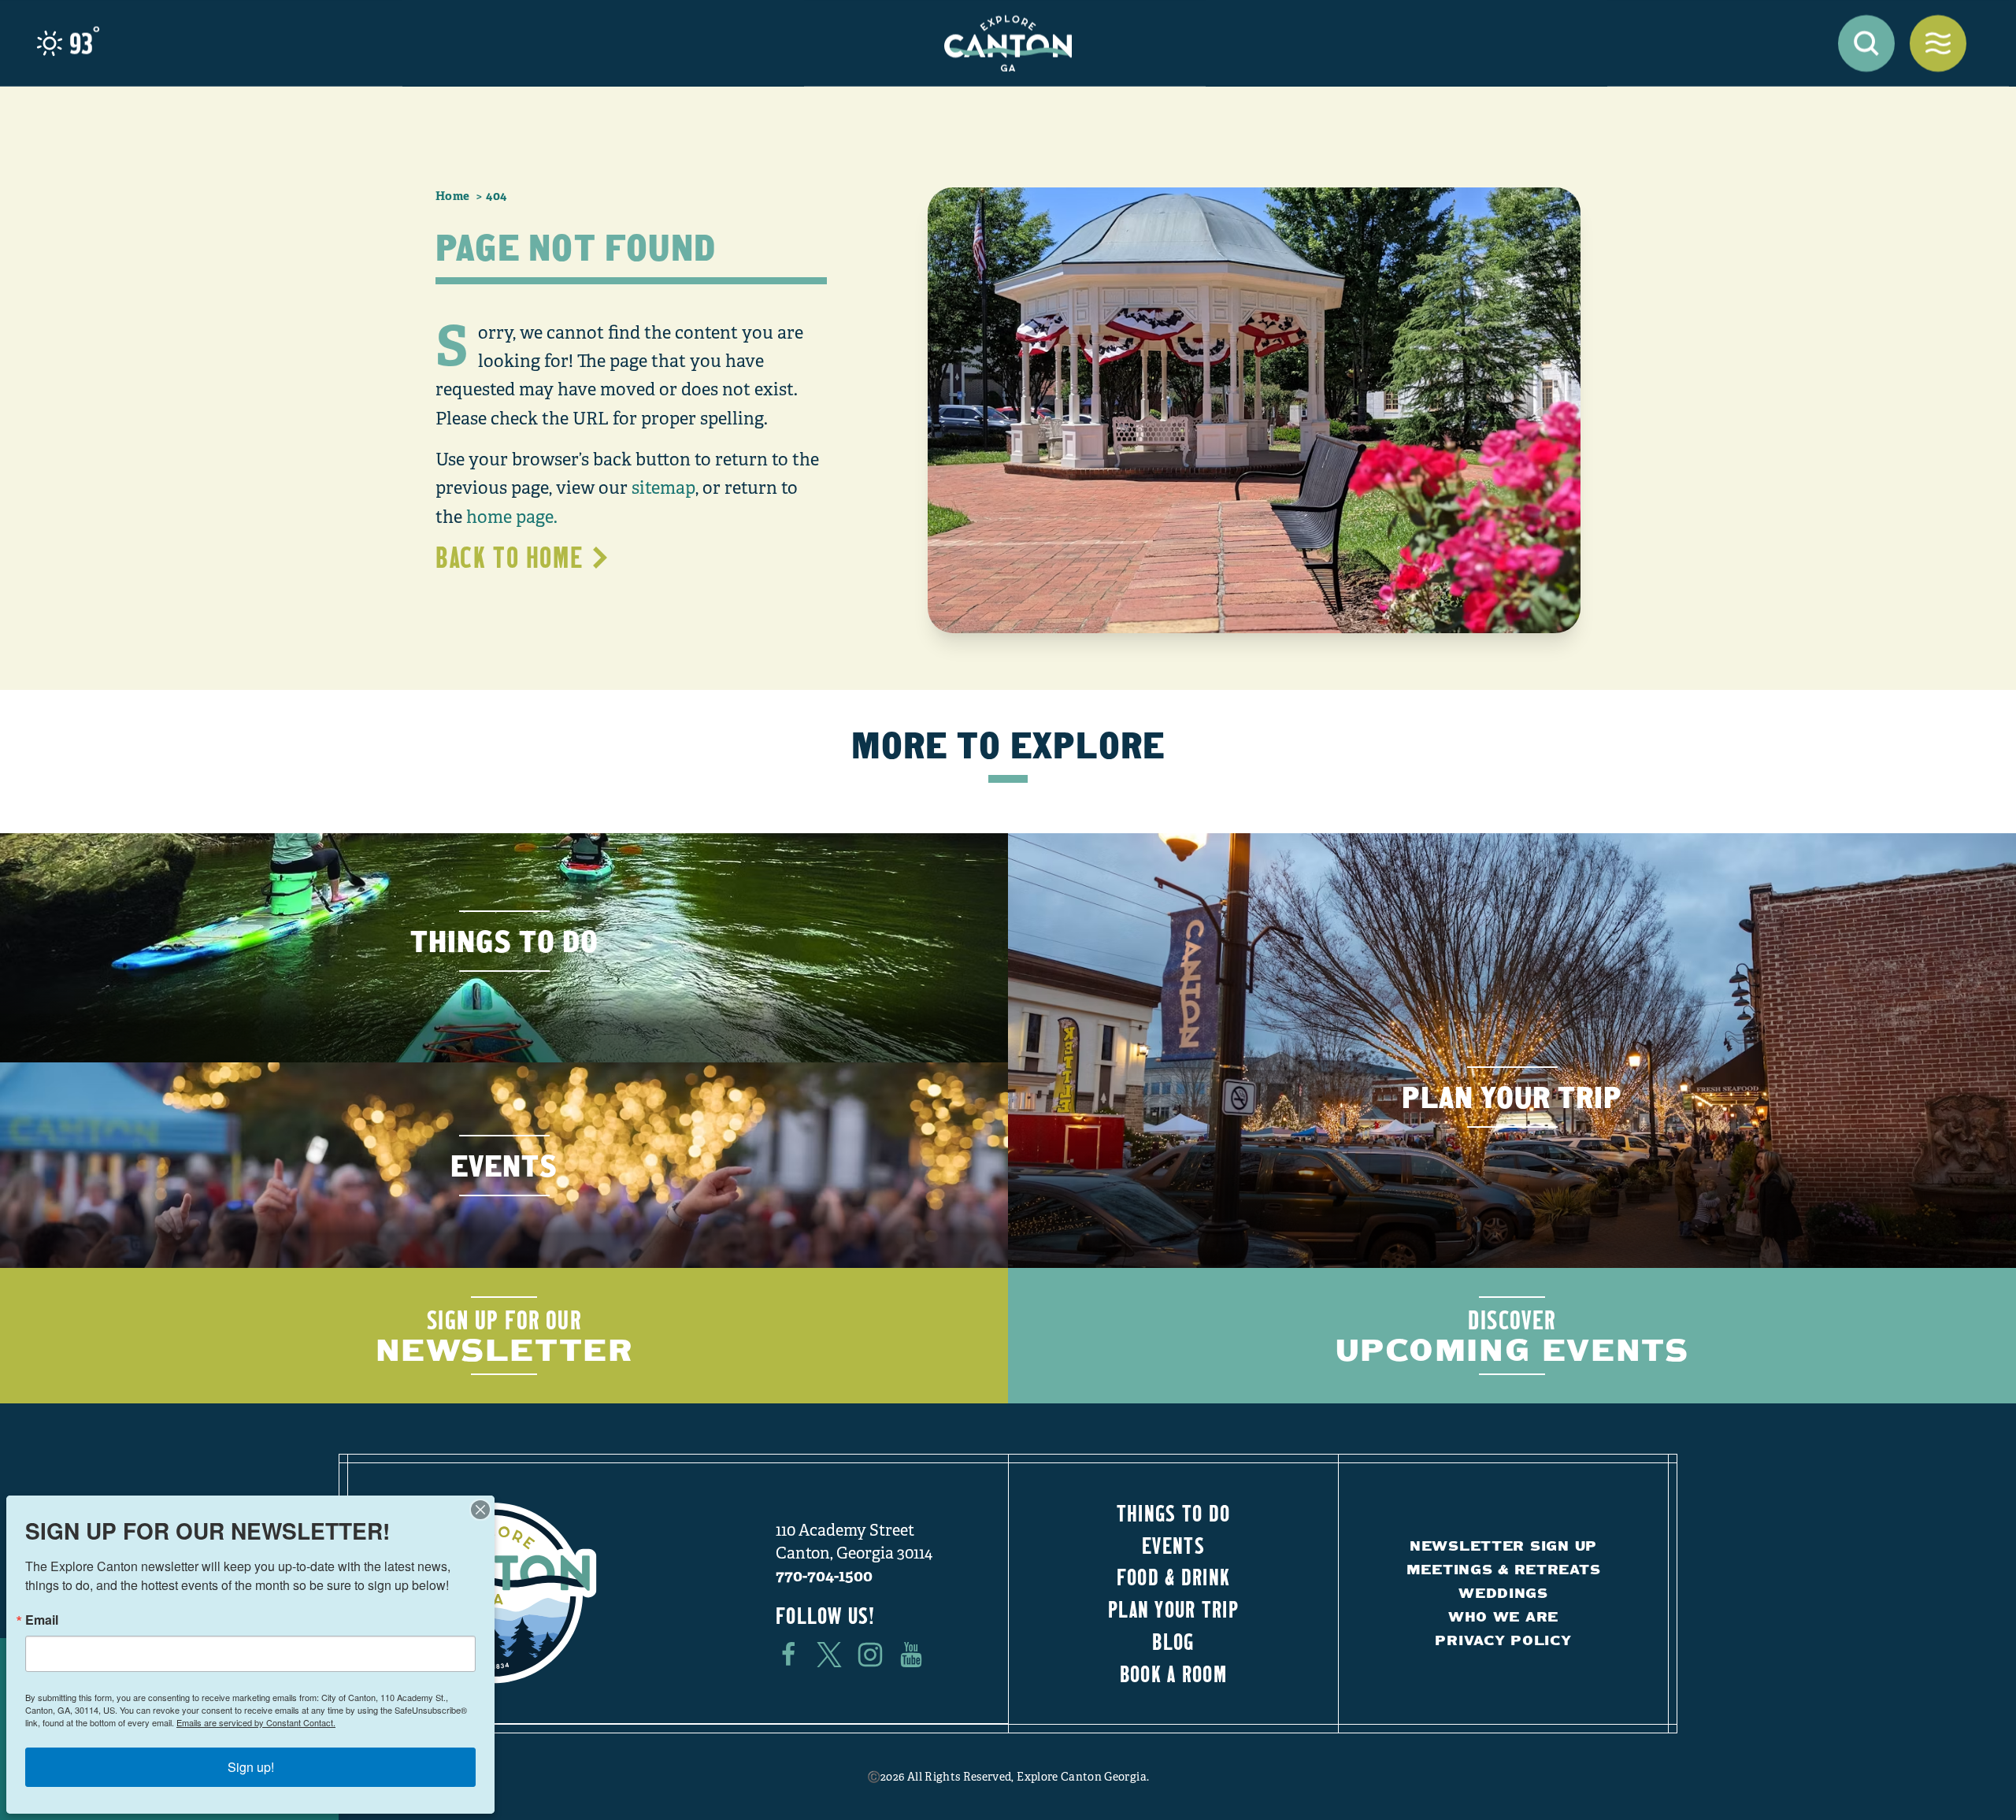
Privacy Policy (1503, 1640)
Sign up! (251, 1767)
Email (42, 1620)
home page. (512, 517)
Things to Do (1173, 1513)
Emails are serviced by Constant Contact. (256, 1722)
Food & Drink (1173, 1577)
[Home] (1008, 43)
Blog (1173, 1641)
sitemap (663, 488)
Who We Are (1503, 1616)
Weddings (1503, 1593)
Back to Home (509, 557)
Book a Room (1173, 1674)
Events (1173, 1545)
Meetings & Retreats (1504, 1569)
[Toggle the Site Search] (1866, 43)
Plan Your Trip (1173, 1609)
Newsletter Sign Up (1503, 1546)
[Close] (480, 1510)
